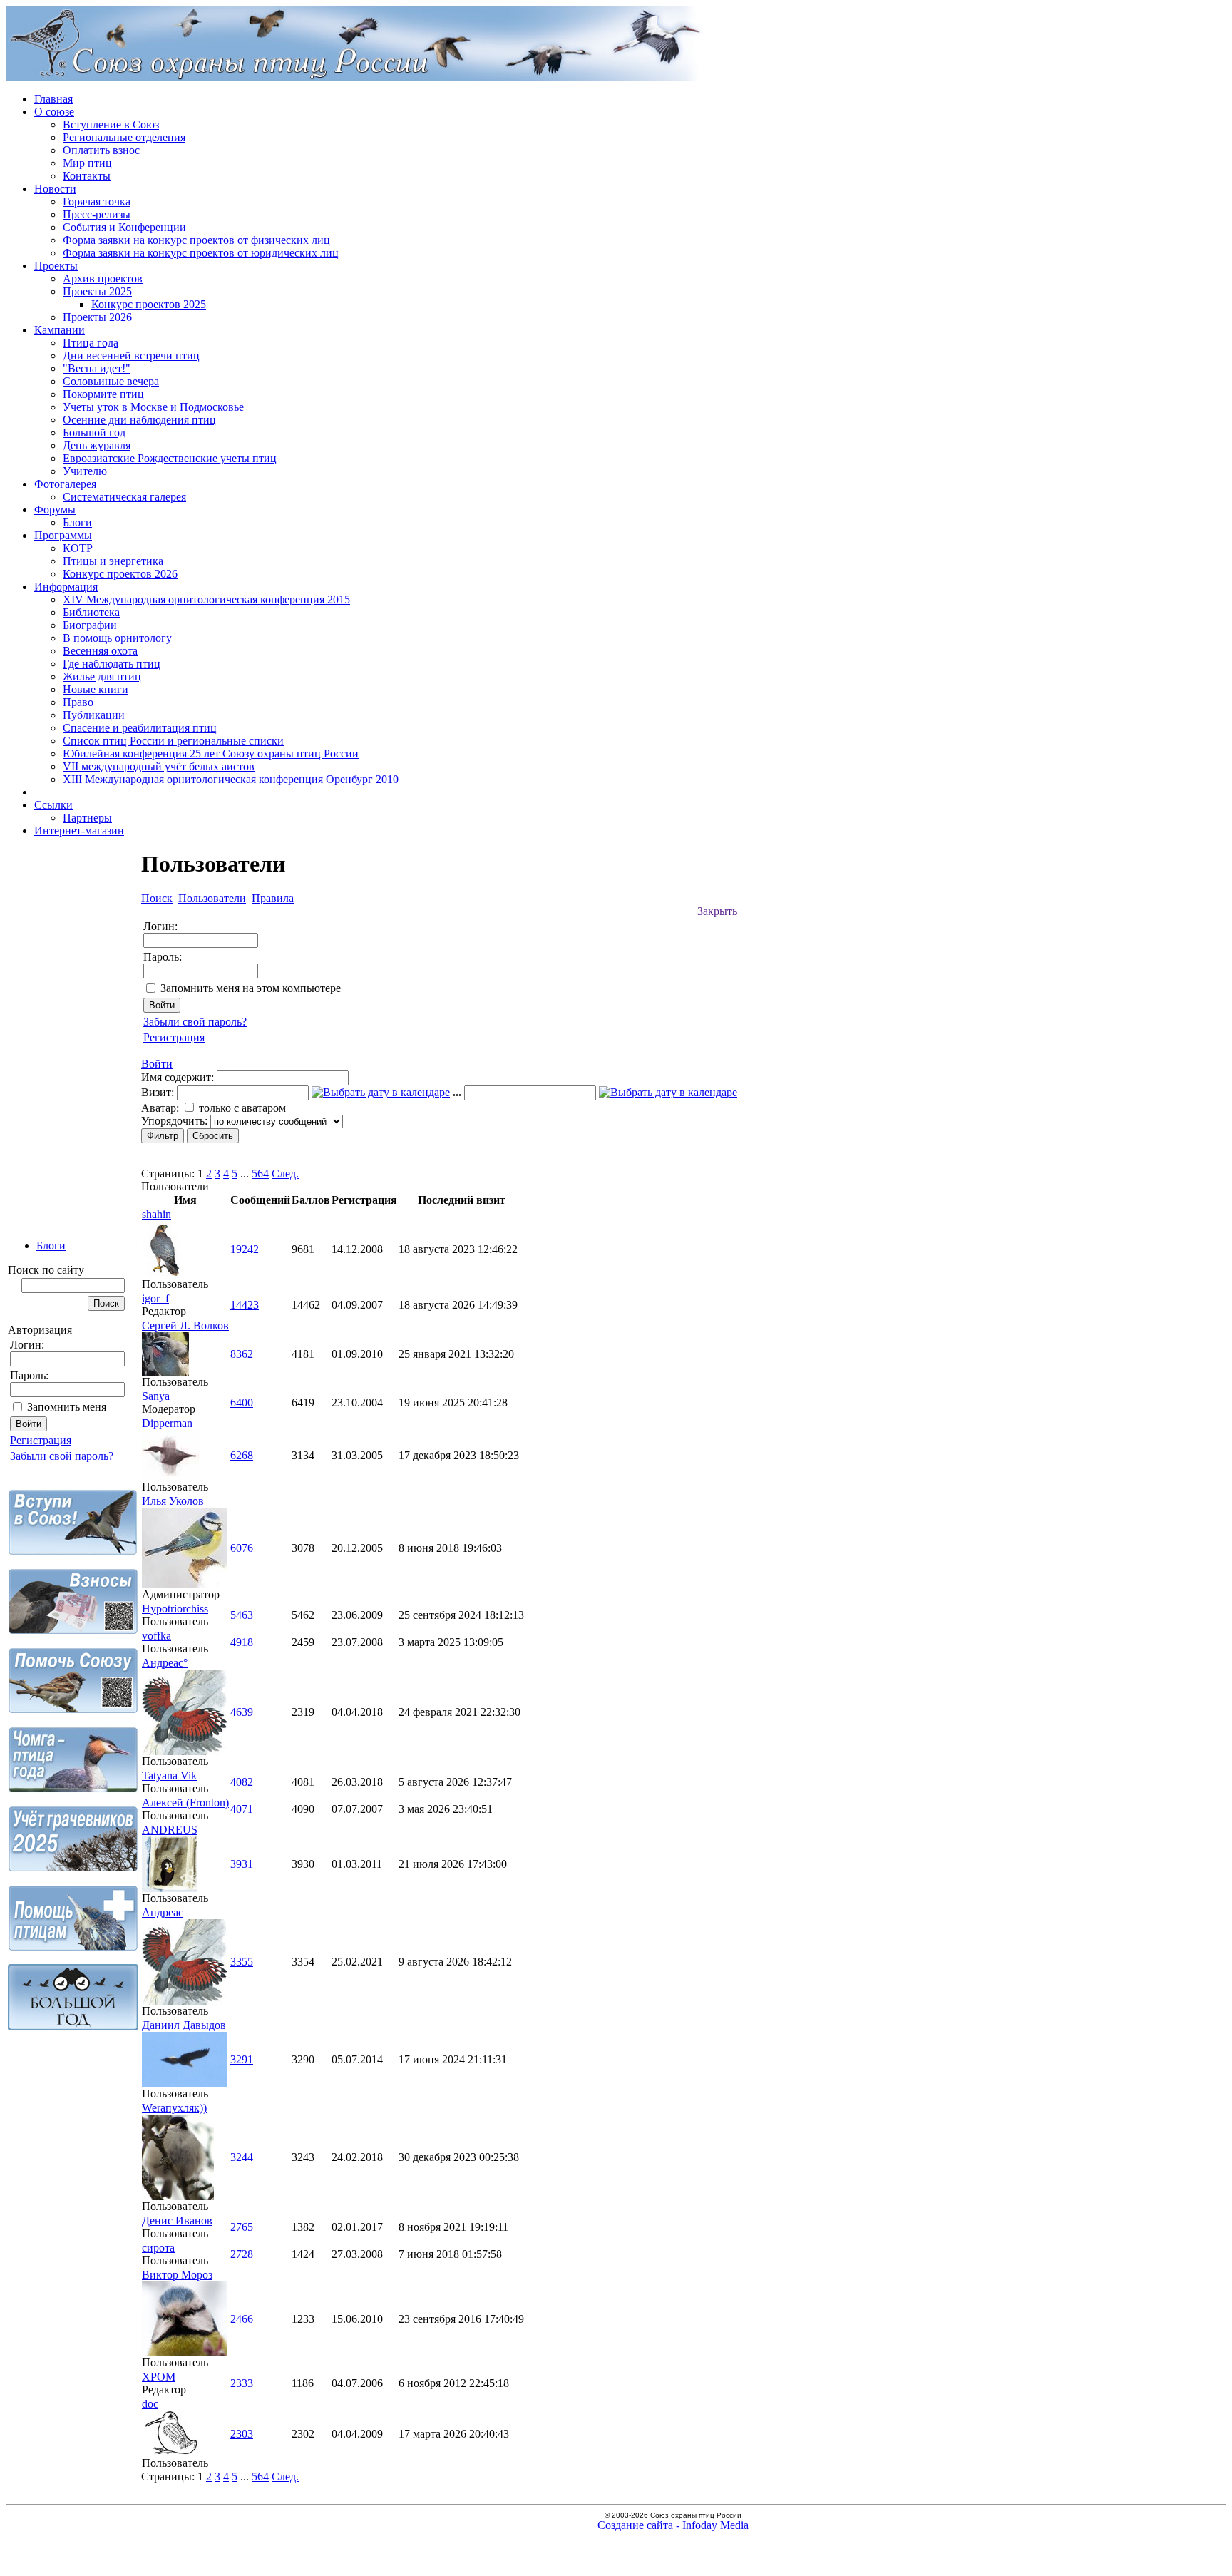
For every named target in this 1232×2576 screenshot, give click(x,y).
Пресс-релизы (97, 214)
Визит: (158, 1092)
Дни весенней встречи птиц (131, 356)
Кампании (60, 330)
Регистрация (41, 1440)
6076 (242, 1548)
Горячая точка (97, 201)
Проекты (56, 266)
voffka (156, 1636)
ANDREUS (170, 1830)
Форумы (55, 510)
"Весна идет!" (97, 368)
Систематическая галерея (124, 497)
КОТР (78, 548)
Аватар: (160, 1108)
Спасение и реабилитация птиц (140, 728)
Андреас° (165, 1663)
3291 (242, 2059)
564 (260, 1174)
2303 (242, 2434)
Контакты (87, 176)
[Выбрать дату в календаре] (381, 1092)
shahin (156, 1214)
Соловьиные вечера (111, 381)
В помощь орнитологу (117, 638)
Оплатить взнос (101, 150)
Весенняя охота (100, 651)
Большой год (94, 433)
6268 (242, 1455)
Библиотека (91, 612)
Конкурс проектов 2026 (120, 574)
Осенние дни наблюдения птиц (139, 420)
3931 (242, 1864)
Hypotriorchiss (175, 1609)
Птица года (91, 343)
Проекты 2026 (97, 317)
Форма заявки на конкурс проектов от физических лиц (196, 240)
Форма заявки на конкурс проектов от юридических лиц (201, 253)
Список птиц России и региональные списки (173, 741)
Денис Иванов (177, 2220)
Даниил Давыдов (184, 2025)
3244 (242, 2157)
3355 (242, 1962)
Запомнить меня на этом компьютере (251, 988)
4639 (242, 1712)
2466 (242, 2319)
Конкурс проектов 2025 (149, 304)
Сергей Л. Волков (185, 1325)
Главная (53, 99)
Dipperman (167, 1423)
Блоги (77, 522)
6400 (242, 1402)
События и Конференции (124, 227)
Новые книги (96, 689)
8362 (242, 1354)
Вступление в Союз (111, 124)
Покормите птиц (103, 394)
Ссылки (53, 805)
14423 (245, 1305)
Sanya (156, 1396)
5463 (242, 1615)
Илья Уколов (173, 1501)
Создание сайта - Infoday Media (673, 2525)
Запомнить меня (67, 1407)
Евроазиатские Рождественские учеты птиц (170, 458)
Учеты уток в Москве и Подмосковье (153, 407)
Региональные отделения (124, 137)
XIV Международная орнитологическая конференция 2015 (206, 599)
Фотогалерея (65, 484)
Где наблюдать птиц (112, 664)
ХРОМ (159, 2377)
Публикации (94, 715)
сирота (158, 2248)
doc (150, 2404)
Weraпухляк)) (174, 2108)
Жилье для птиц (102, 676)
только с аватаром (242, 1108)
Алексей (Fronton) (185, 1803)
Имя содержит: (178, 1077)
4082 (242, 1782)
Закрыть (717, 911)
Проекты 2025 (97, 291)
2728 (242, 2254)
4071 (242, 1809)
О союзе (54, 112)
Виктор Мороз (177, 2275)
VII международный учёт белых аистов (159, 766)
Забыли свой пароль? (62, 1456)
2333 (242, 2383)
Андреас (163, 1912)
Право (78, 702)
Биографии (90, 625)
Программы (63, 535)
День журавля (97, 445)
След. (285, 1174)
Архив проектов (103, 278)
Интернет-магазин (79, 830)
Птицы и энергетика (113, 561)
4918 (242, 1642)
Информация (66, 587)
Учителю (85, 471)
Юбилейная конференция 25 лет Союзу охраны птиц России (211, 753)
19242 (245, 1249)
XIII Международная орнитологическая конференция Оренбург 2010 (231, 779)
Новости (55, 189)
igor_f (155, 1298)
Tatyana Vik (169, 1775)
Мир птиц (87, 163)
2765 (242, 2227)
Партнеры (87, 818)
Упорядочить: (174, 1121)
